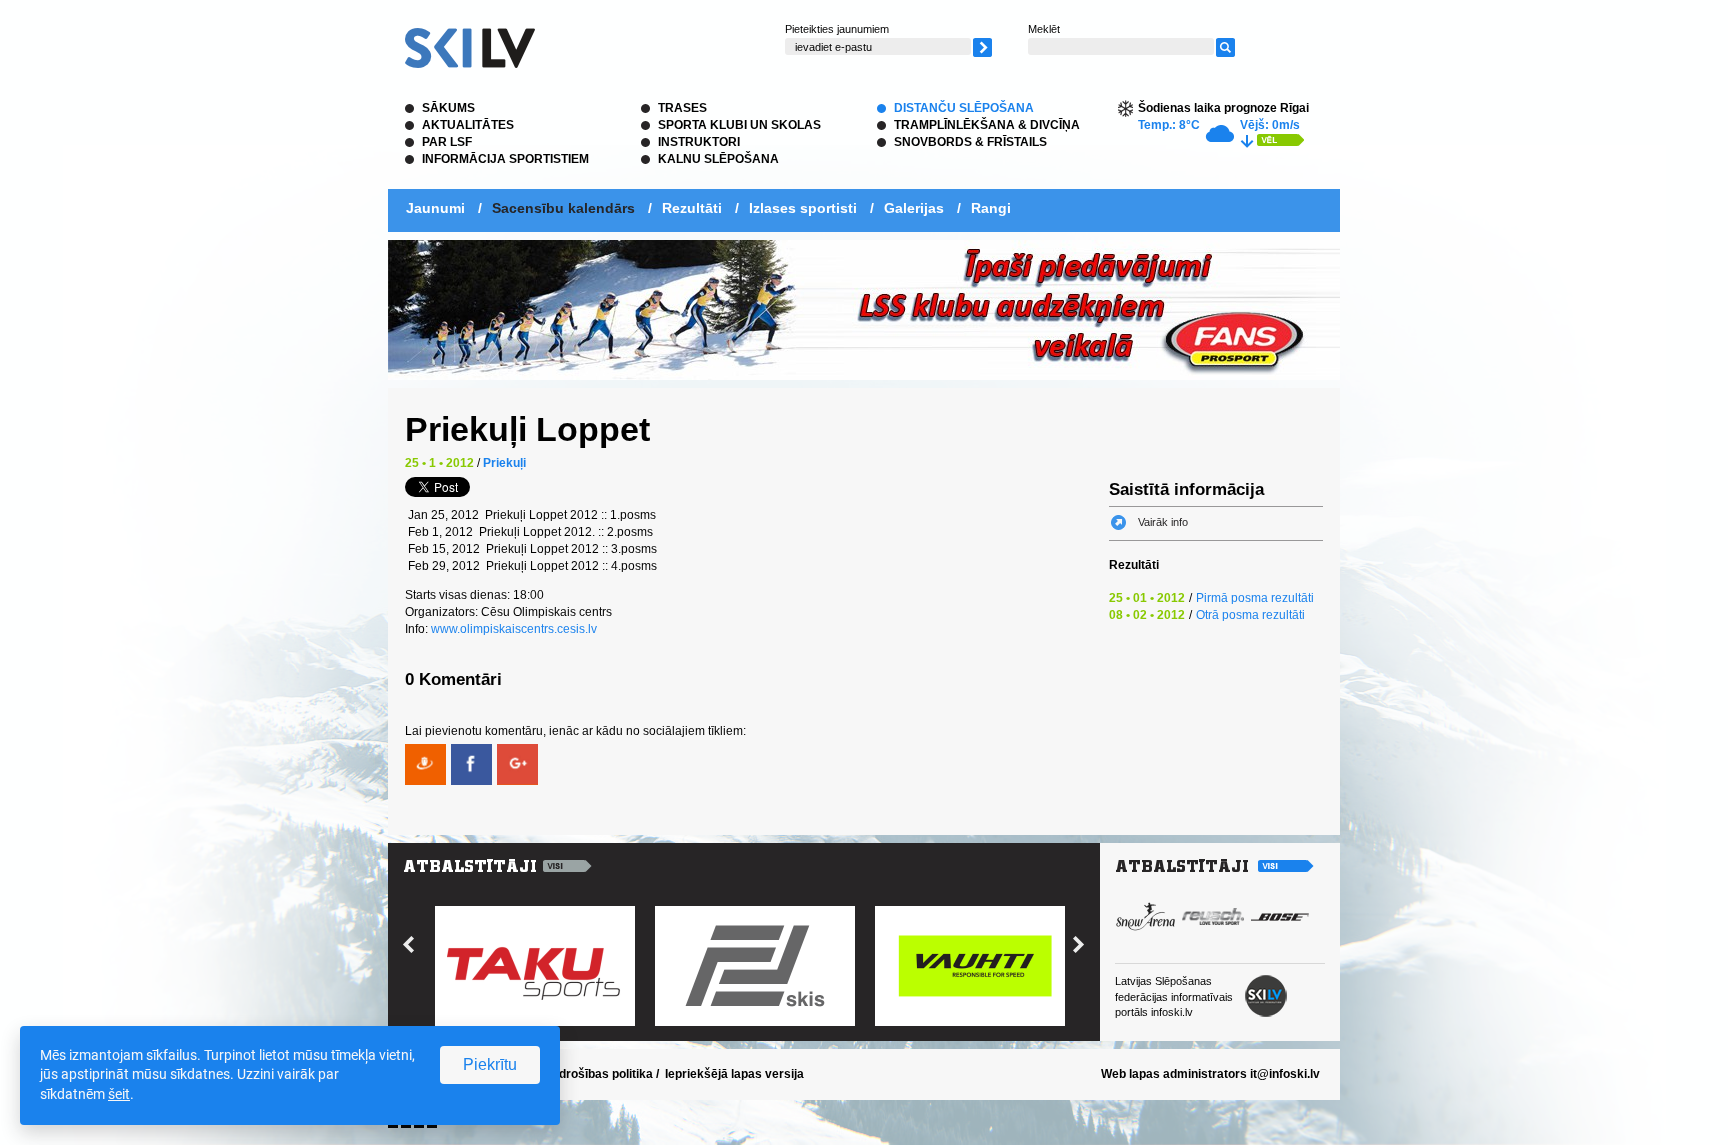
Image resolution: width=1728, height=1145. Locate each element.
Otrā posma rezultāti (1250, 615)
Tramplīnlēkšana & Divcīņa (987, 125)
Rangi (991, 208)
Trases (682, 108)
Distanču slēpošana (964, 108)
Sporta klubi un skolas (739, 125)
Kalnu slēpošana (718, 159)
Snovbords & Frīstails (970, 142)
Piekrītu (490, 1064)
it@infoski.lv (1285, 1074)
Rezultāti (692, 208)
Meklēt (1044, 29)
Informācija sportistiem (505, 159)
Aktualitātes (468, 125)
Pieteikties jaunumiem (837, 29)
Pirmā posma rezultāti (1255, 598)
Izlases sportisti (803, 208)
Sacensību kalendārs (563, 208)
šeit (119, 1094)
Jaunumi (435, 208)
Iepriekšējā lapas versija (734, 1074)
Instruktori (699, 142)
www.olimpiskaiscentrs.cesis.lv (514, 629)
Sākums (448, 108)
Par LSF (447, 142)
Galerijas (914, 208)
